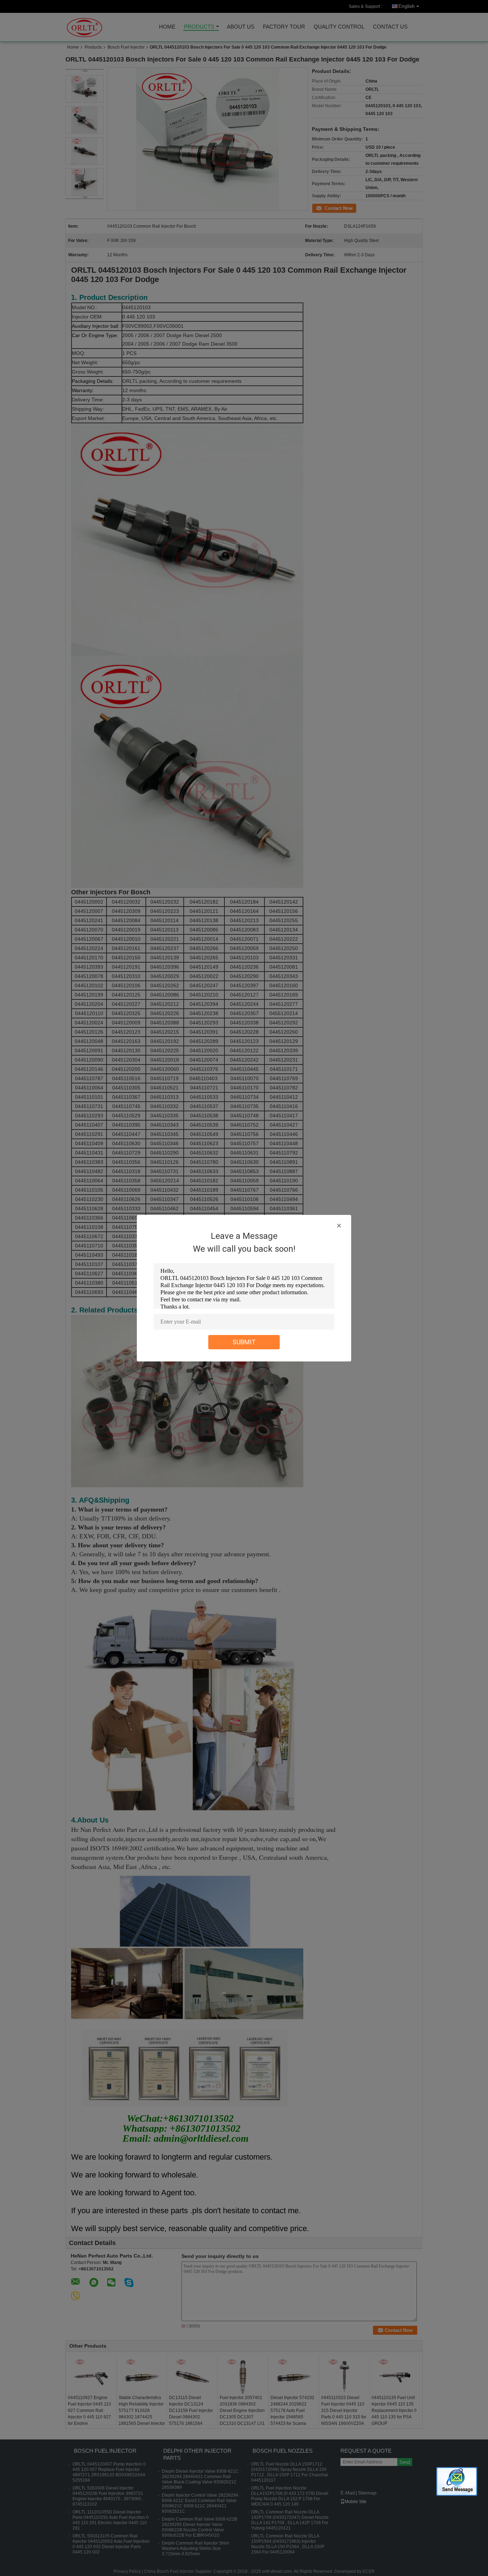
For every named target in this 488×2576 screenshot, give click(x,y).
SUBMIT (244, 1342)
